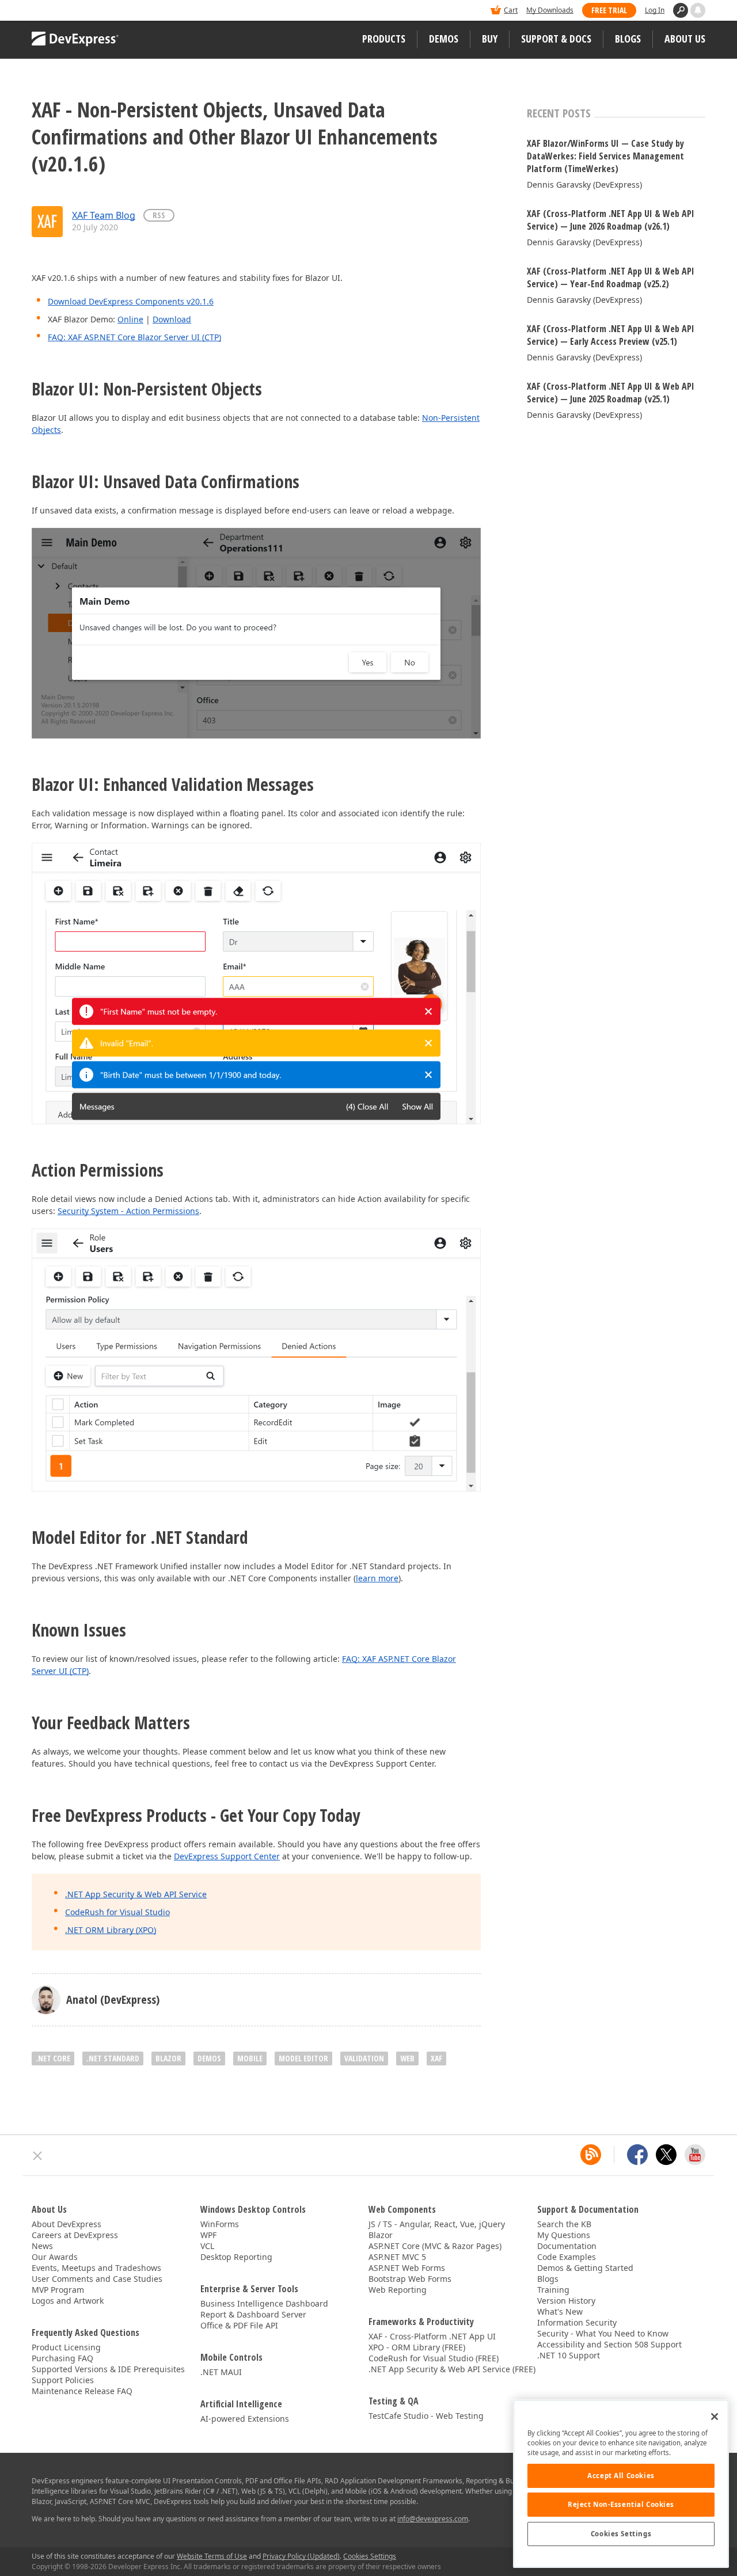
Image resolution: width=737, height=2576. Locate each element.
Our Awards (55, 2257)
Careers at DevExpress (75, 2235)
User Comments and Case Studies (97, 2279)
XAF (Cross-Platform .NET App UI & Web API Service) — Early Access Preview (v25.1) (611, 335)
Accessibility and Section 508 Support (609, 2344)
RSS (159, 215)
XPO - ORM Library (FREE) (417, 2347)
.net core (53, 2058)
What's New (560, 2311)
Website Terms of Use (212, 2556)
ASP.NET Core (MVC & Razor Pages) (435, 2246)
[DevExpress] (67, 11)
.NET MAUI (221, 2372)
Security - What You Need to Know (603, 2333)
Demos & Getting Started (585, 2268)
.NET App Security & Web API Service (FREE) (452, 2369)
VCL (207, 2246)
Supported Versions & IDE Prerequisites (108, 2369)
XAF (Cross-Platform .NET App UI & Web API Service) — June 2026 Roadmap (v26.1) (611, 220)
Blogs (628, 39)
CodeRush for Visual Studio (117, 1912)
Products (384, 39)
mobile (250, 2058)
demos (209, 2058)
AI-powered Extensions (245, 2419)
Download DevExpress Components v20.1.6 (131, 301)
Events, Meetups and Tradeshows (96, 2268)
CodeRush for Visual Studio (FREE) (434, 2358)
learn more (377, 1578)
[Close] (715, 2417)
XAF (436, 2058)
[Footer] (38, 2156)
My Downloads (550, 10)
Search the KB (564, 2224)
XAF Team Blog (104, 215)
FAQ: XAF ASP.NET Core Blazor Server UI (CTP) (134, 337)
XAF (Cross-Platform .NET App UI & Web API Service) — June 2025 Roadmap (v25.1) (611, 393)
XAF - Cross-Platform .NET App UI (432, 2336)
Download (172, 319)
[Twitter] (666, 2155)
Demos (444, 39)
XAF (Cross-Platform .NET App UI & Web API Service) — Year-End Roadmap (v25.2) (611, 277)
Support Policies (63, 2380)
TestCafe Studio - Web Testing (426, 2416)
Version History (566, 2301)
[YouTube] (695, 2155)
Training (553, 2290)
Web (407, 2058)
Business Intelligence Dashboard (264, 2303)
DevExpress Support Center (227, 1856)
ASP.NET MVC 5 (397, 2257)
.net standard (113, 2058)
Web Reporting (398, 2290)
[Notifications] (698, 10)
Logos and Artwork (68, 2301)
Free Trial (609, 10)
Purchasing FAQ (62, 2358)
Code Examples (567, 2257)
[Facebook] (637, 2155)
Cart (511, 10)
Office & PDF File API (239, 2325)
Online (130, 319)
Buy (490, 39)
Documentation (567, 2246)
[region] (621, 2484)
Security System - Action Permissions (128, 1211)
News (42, 2246)
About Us (685, 39)
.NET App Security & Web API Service (136, 1894)
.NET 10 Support (569, 2355)
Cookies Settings (621, 2534)
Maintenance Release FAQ (82, 2391)
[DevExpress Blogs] (591, 2155)
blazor (168, 2058)
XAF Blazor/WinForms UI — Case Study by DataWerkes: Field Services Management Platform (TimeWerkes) (605, 156)
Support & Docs (556, 39)
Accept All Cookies (621, 2476)
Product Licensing (66, 2347)
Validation (364, 2058)
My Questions (564, 2235)
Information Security (577, 2322)
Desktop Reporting (236, 2257)
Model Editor (303, 2058)
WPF (208, 2235)
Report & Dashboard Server (253, 2314)
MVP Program (58, 2290)
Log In (655, 10)
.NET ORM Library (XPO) (111, 1930)
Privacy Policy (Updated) (301, 2556)
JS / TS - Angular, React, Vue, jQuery (437, 2224)
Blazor (381, 2235)
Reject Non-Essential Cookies (621, 2504)
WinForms (220, 2224)
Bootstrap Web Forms (410, 2279)
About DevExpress (67, 2224)
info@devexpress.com (433, 2519)
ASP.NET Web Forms (407, 2268)
